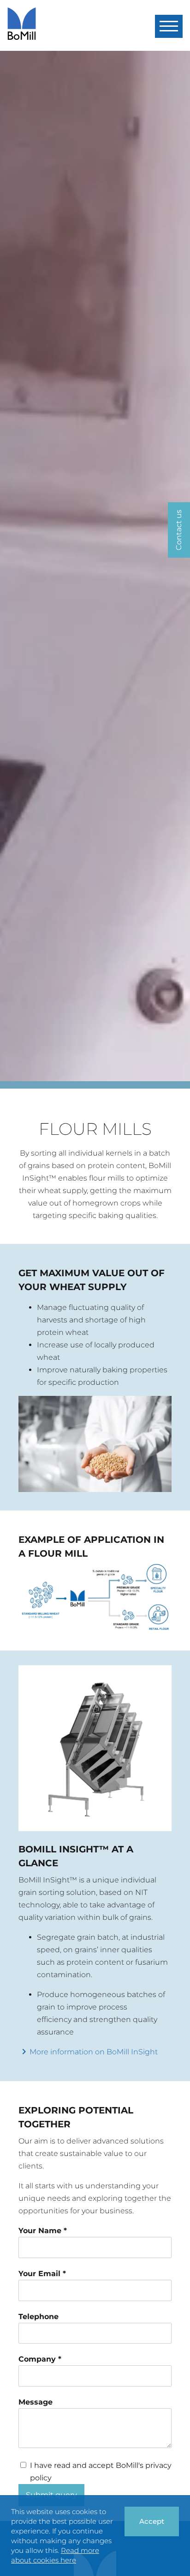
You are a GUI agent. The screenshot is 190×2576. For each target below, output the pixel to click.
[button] (169, 26)
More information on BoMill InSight (94, 2052)
